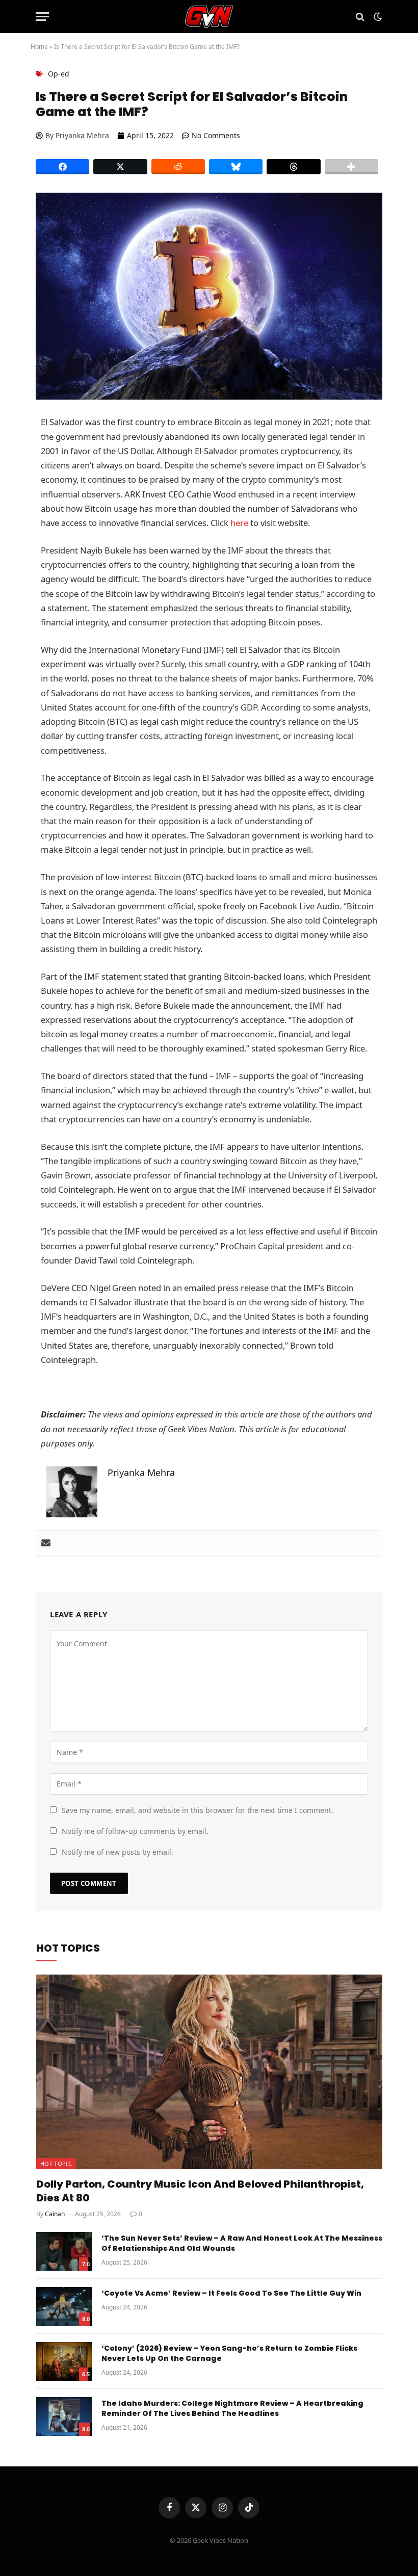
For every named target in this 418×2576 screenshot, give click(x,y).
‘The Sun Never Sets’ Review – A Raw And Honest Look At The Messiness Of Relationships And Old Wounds (242, 2243)
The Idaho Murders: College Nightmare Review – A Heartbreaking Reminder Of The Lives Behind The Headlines (232, 2408)
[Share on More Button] (351, 167)
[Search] (360, 17)
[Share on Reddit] (178, 167)
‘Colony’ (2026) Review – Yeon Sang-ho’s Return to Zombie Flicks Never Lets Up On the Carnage (229, 2353)
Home (39, 47)
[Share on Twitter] (120, 167)
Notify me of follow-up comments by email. (135, 1831)
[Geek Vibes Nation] (209, 17)
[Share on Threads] (293, 167)
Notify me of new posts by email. (117, 1852)
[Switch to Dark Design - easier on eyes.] (377, 17)
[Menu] (42, 17)
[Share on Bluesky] (236, 167)
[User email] (46, 1543)
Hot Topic (56, 2163)
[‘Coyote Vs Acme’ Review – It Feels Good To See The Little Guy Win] (64, 2306)
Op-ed (59, 74)
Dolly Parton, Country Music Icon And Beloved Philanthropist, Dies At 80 (200, 2191)
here (239, 523)
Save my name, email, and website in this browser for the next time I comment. (198, 1810)
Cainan (55, 2214)
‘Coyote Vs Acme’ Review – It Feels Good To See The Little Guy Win (231, 2293)
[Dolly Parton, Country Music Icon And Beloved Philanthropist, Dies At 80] (209, 2072)
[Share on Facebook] (62, 167)
